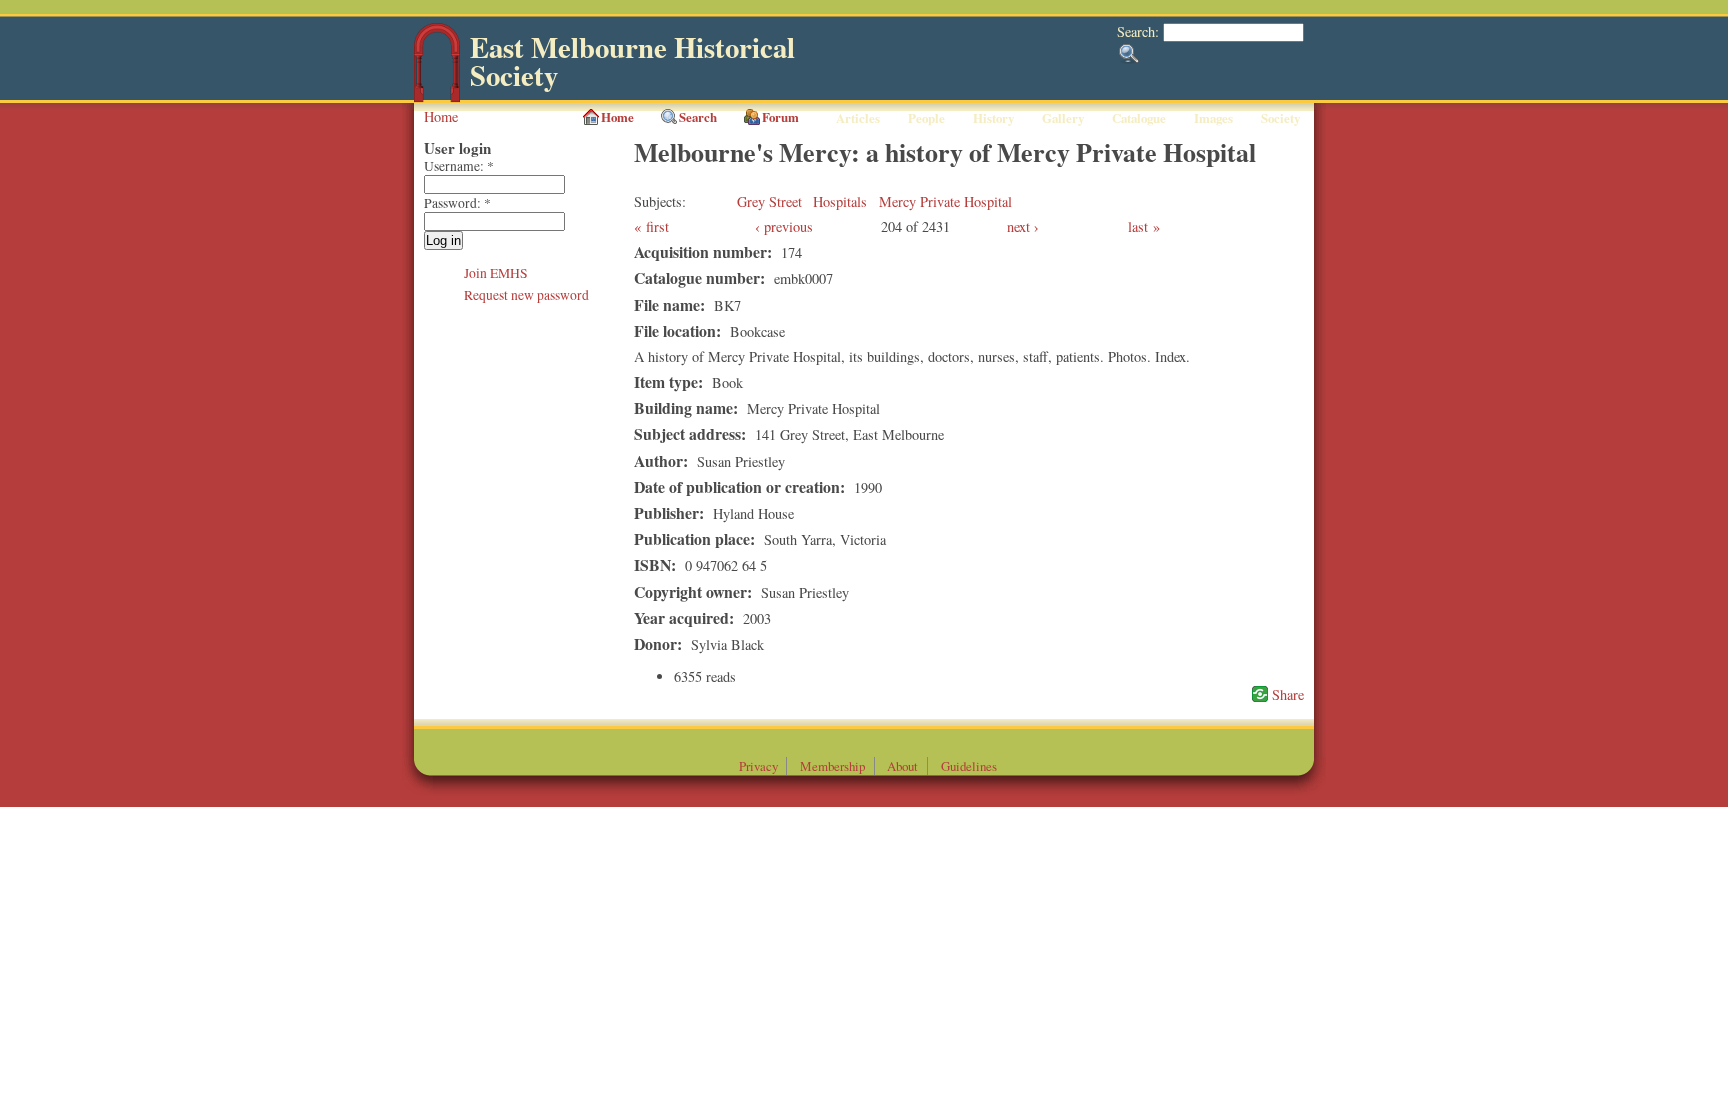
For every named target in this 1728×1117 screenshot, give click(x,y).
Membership (832, 766)
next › (1023, 226)
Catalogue (1139, 118)
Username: (459, 166)
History (993, 118)
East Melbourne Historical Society (632, 61)
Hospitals (840, 201)
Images (1213, 118)
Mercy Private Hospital (945, 201)
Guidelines (969, 766)
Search (698, 117)
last (1138, 226)
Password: (457, 203)
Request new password (526, 295)
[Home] (437, 97)
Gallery (1063, 118)
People (926, 118)
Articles (858, 118)
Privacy (758, 766)
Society (1280, 118)
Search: (1140, 31)
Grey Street (769, 201)
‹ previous (784, 226)
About (902, 766)
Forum (780, 117)
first (657, 226)
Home (441, 116)
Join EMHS (496, 273)
